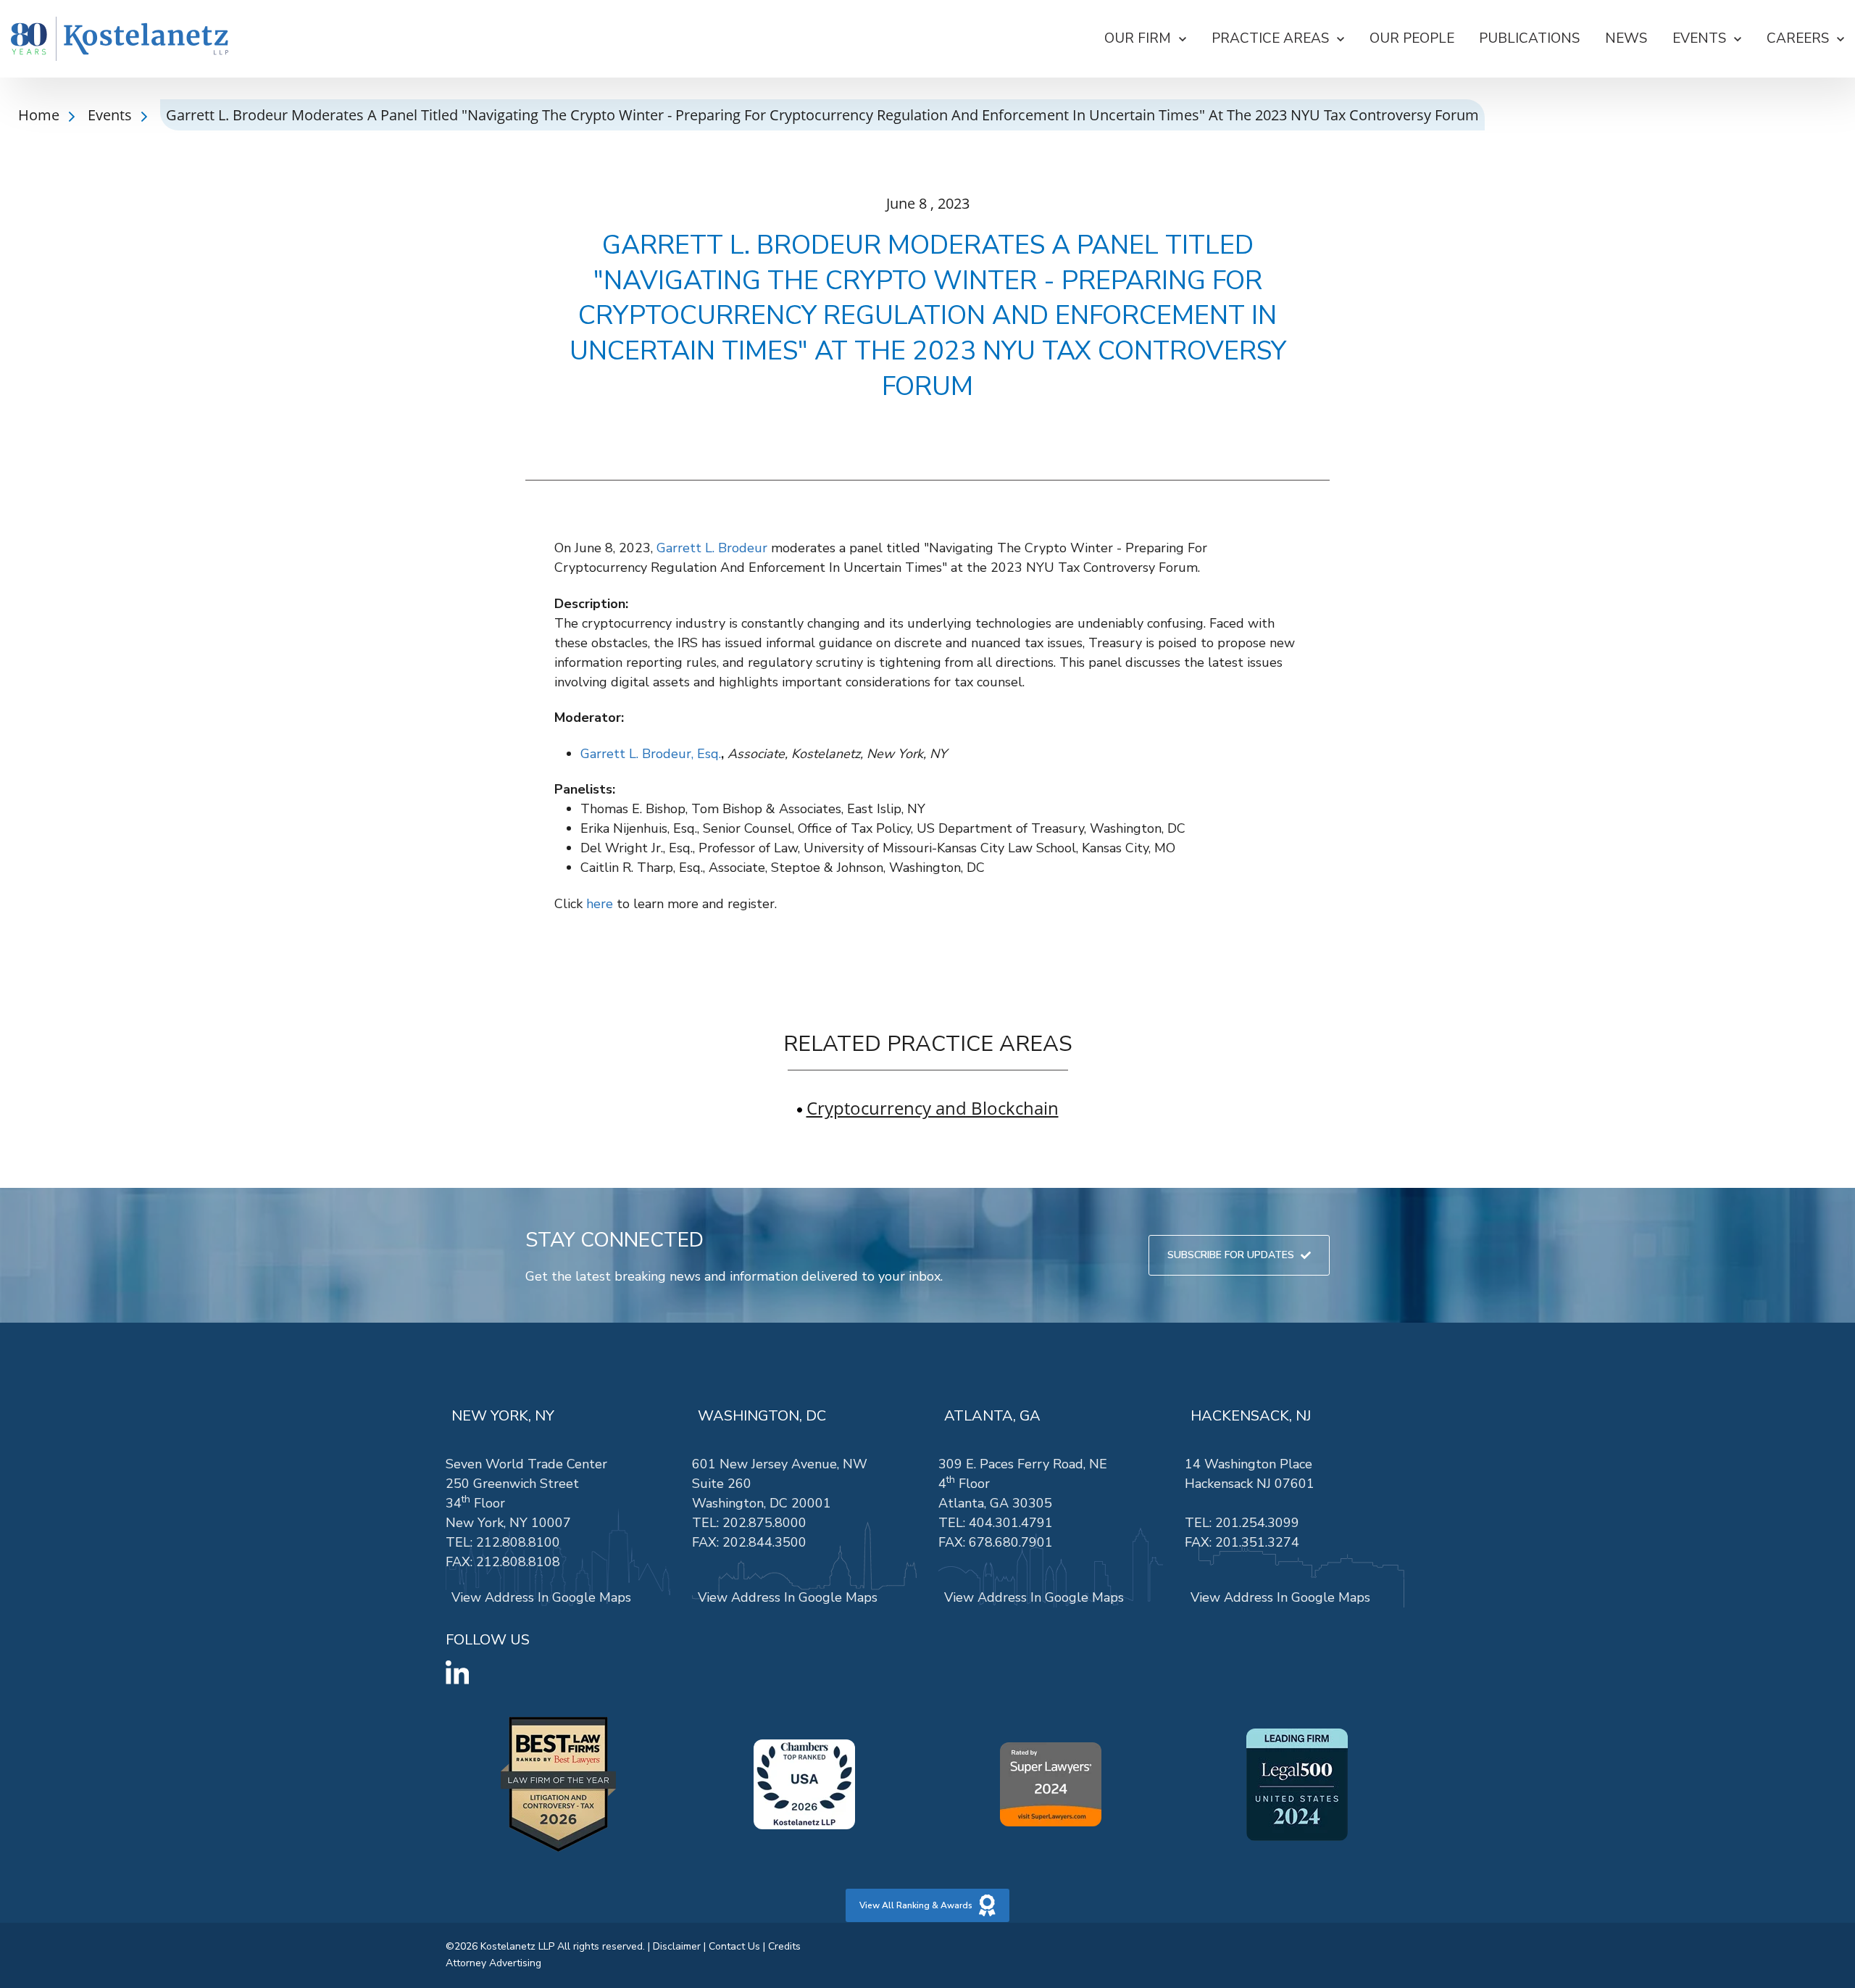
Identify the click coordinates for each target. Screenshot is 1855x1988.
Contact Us (734, 1946)
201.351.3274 (1257, 1542)
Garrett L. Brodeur (712, 548)
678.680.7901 (1011, 1542)
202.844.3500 (764, 1542)
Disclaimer (677, 1946)
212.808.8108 (518, 1562)
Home (41, 115)
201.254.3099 (1257, 1523)
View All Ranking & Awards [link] (916, 1905)
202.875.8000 (764, 1523)
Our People (1412, 38)
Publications (1529, 38)
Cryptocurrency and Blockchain (933, 1108)
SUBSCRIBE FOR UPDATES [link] (1231, 1255)
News (1626, 38)
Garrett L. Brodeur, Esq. (651, 754)
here (600, 904)
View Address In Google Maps (541, 1597)
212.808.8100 (518, 1542)
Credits (784, 1946)
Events (112, 115)
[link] (120, 39)
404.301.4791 (1011, 1523)
